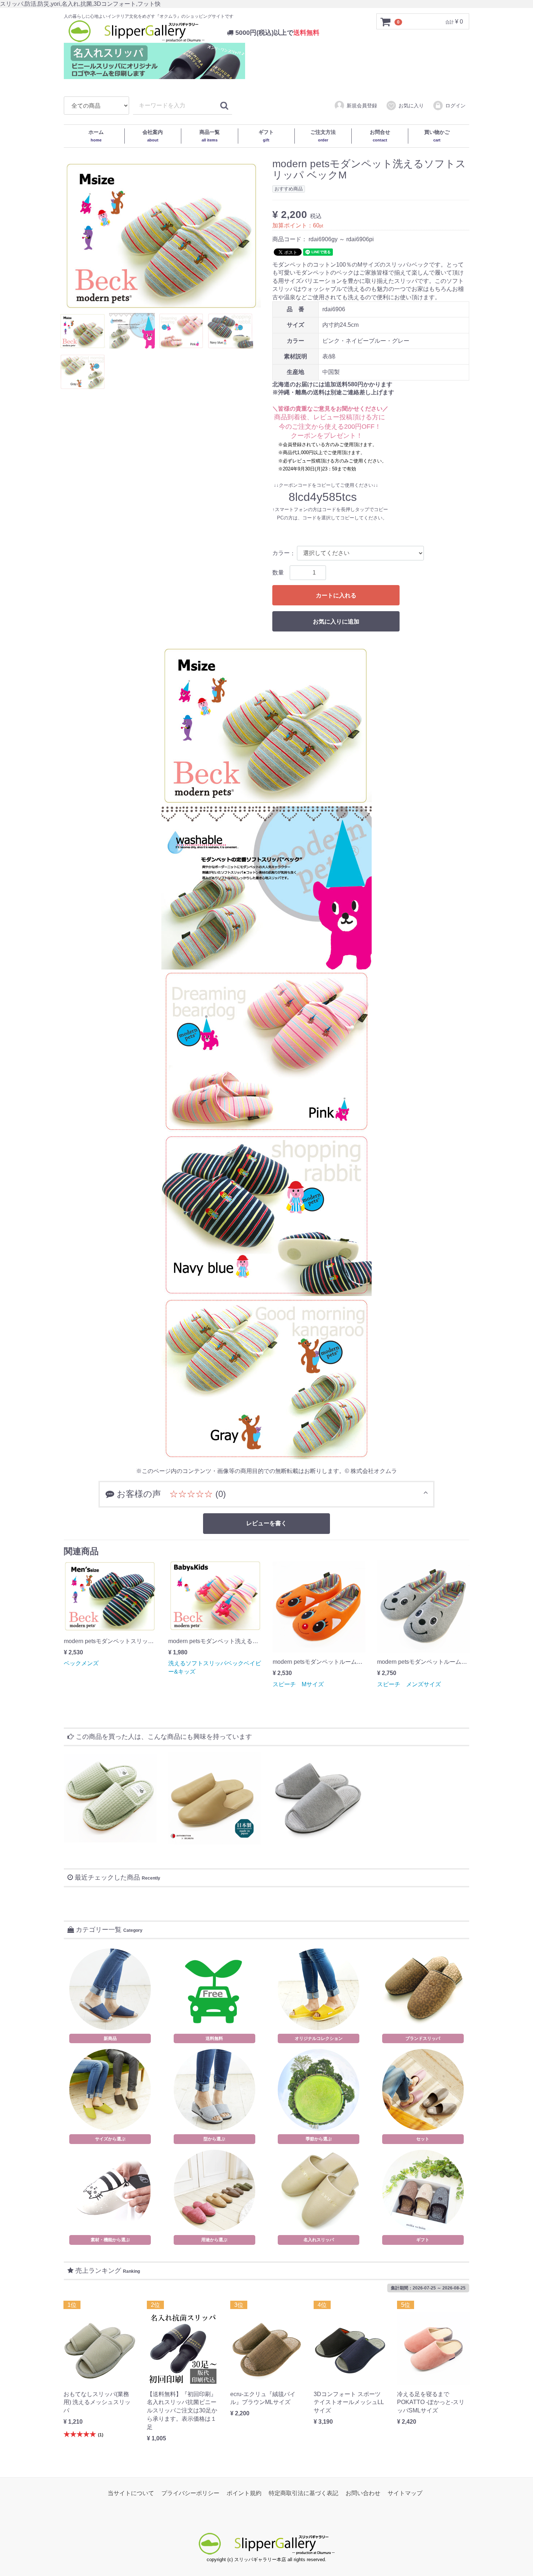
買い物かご (437, 136)
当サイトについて (131, 2493)
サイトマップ (405, 2493)
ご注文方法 (323, 136)
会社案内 (153, 136)
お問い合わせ (363, 2493)
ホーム (96, 136)
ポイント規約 (244, 2493)
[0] (386, 22)
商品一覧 (210, 136)
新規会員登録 (362, 106)
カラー (281, 553)
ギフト (266, 136)
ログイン (455, 106)
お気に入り (411, 106)
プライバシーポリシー (190, 2493)
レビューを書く (266, 1523)
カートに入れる (336, 595)
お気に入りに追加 (336, 622)
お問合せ (380, 136)
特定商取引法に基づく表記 (303, 2493)
